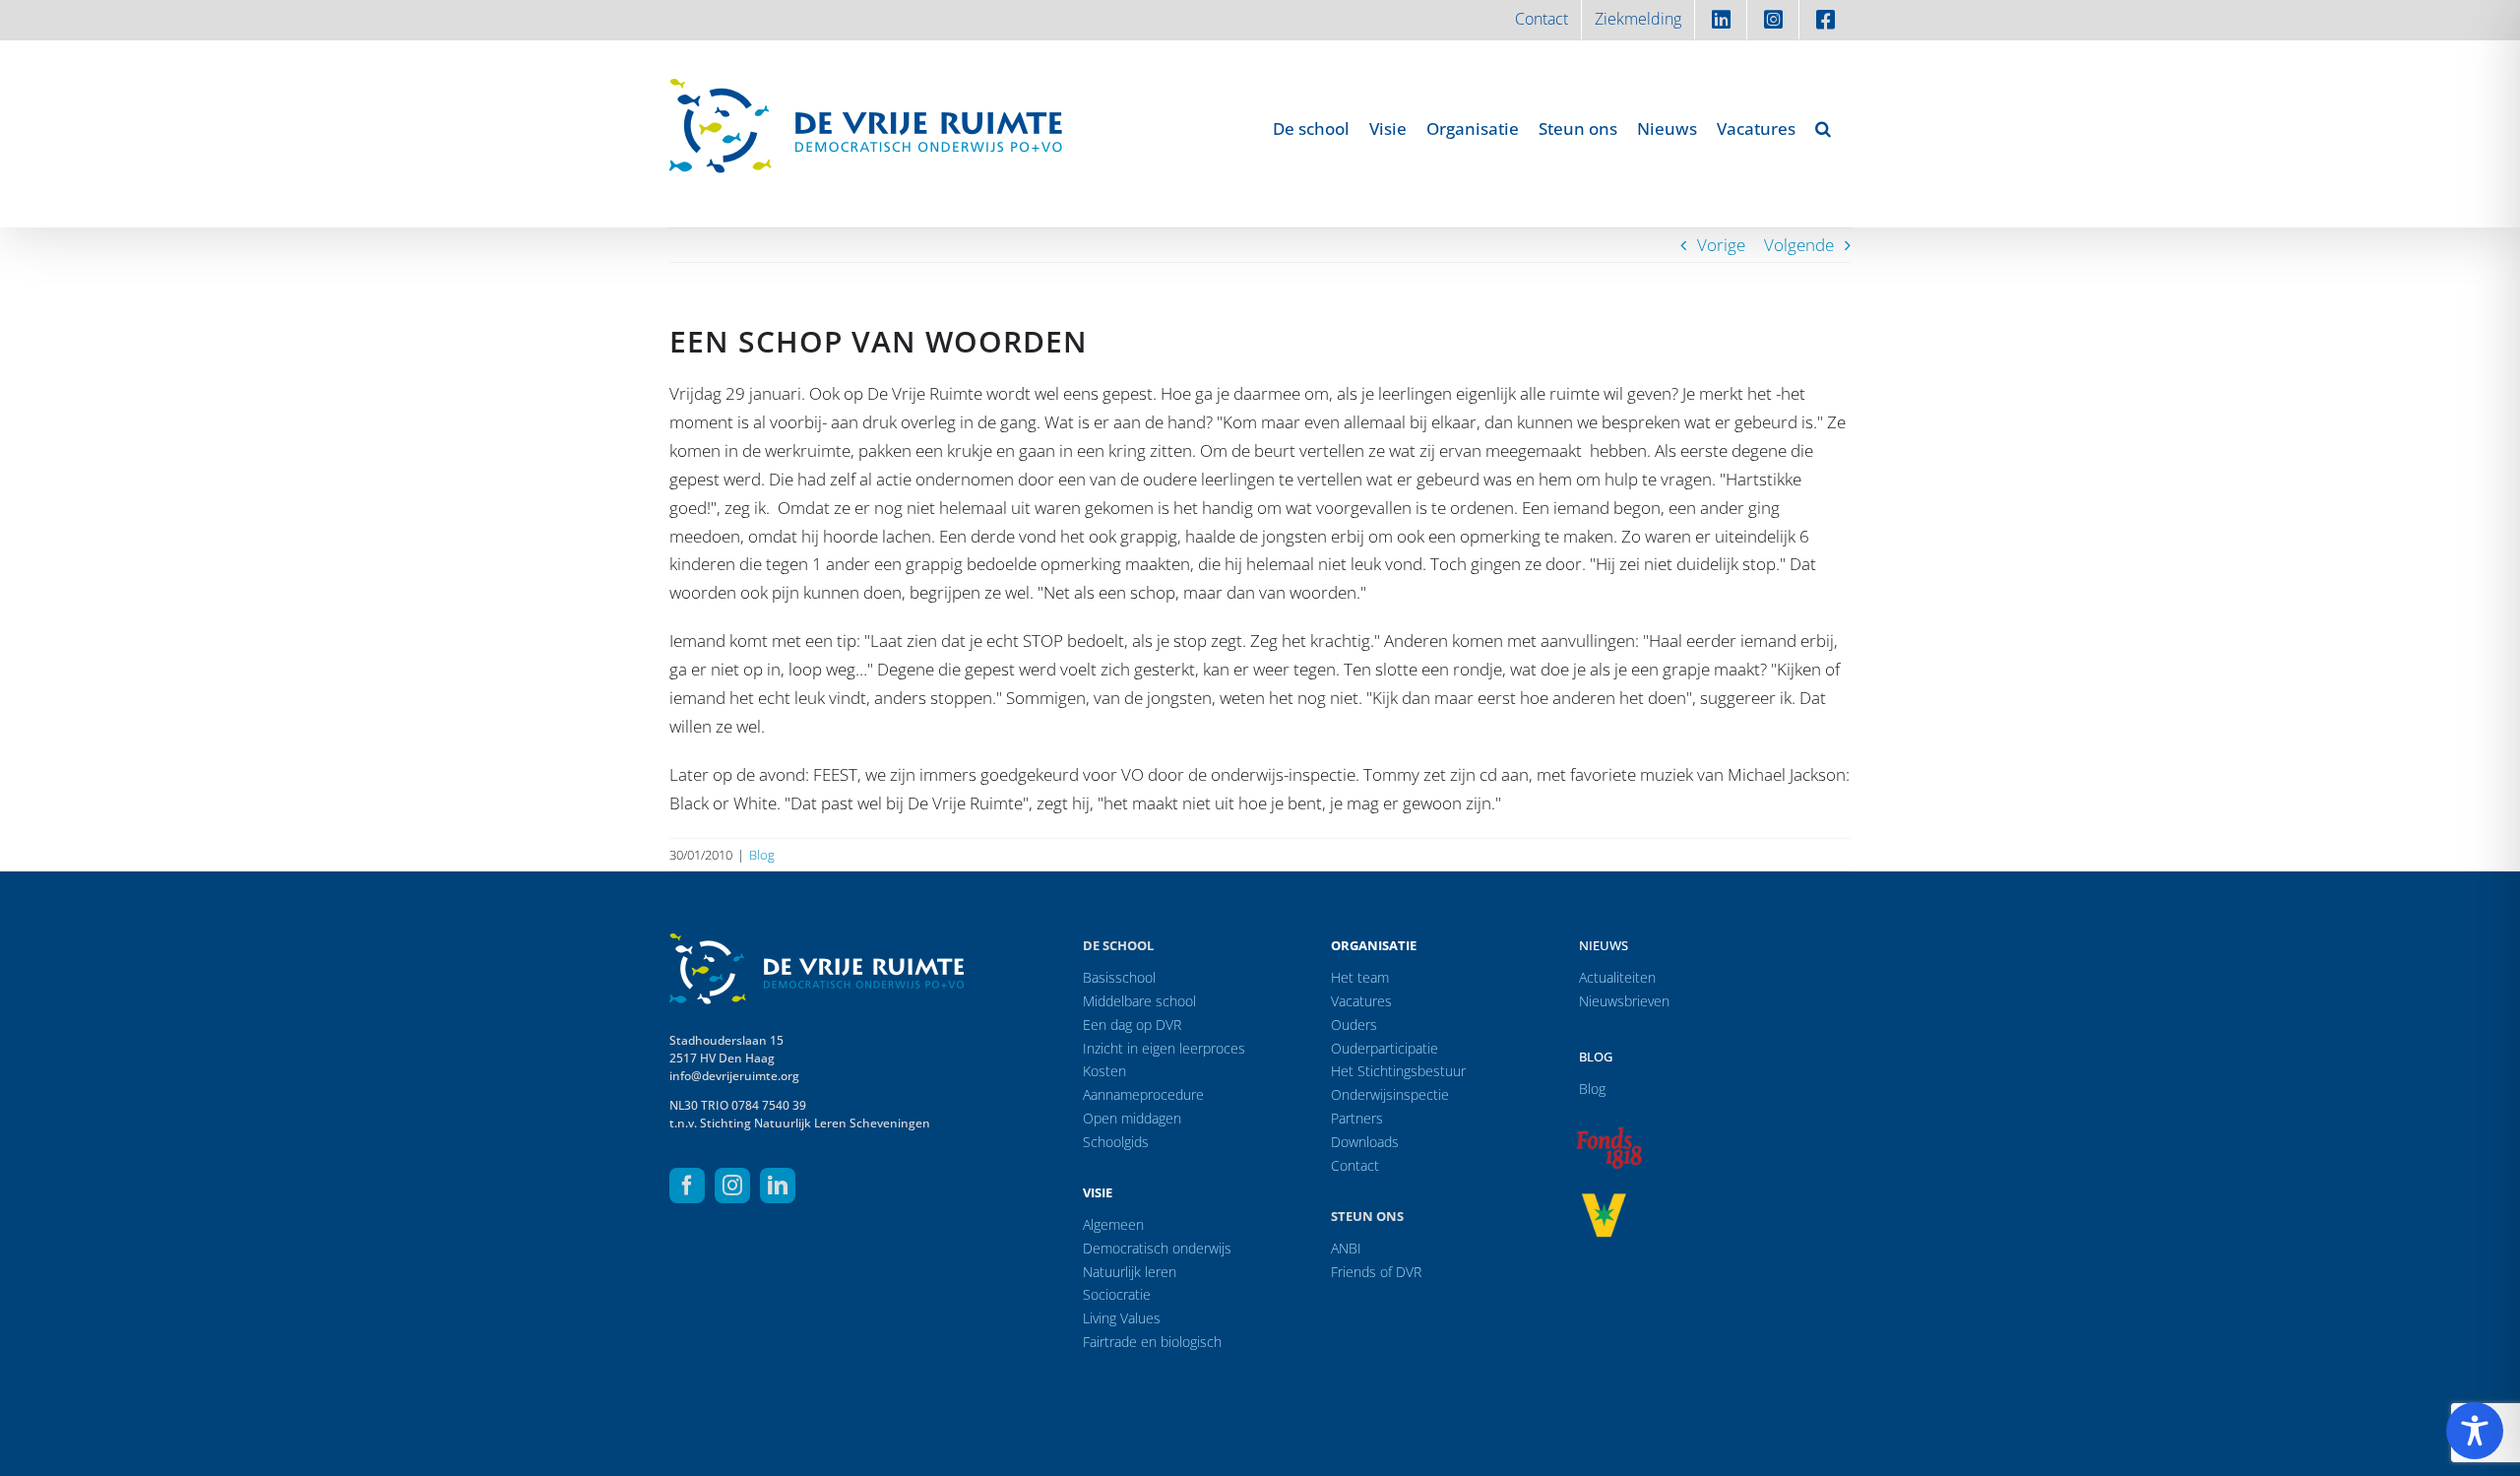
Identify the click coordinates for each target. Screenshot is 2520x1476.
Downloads (1365, 1142)
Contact (1355, 1165)
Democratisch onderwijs (1157, 1248)
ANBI (1346, 1248)
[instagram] (732, 1186)
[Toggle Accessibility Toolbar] (2475, 1431)
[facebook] (687, 1186)
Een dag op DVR (1132, 1025)
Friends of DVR (1376, 1272)
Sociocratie (1117, 1294)
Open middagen (1132, 1118)
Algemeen (1113, 1224)
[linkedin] (778, 1186)
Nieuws (1604, 945)
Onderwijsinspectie (1390, 1094)
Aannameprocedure (1143, 1094)
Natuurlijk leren (1130, 1272)
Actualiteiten (1617, 977)
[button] (1823, 128)
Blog (762, 855)
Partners (1357, 1118)
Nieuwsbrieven (1624, 1001)
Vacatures (1361, 1001)
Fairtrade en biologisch (1152, 1342)
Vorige (1721, 245)
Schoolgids (1116, 1142)
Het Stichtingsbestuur (1398, 1071)
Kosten (1104, 1071)
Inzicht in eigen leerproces (1164, 1048)
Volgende (1799, 245)
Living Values (1122, 1318)
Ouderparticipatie (1385, 1048)
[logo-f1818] (1608, 1132)
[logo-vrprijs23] (1604, 1200)
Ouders (1354, 1025)
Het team (1360, 977)
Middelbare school (1139, 1001)
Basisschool (1119, 977)
